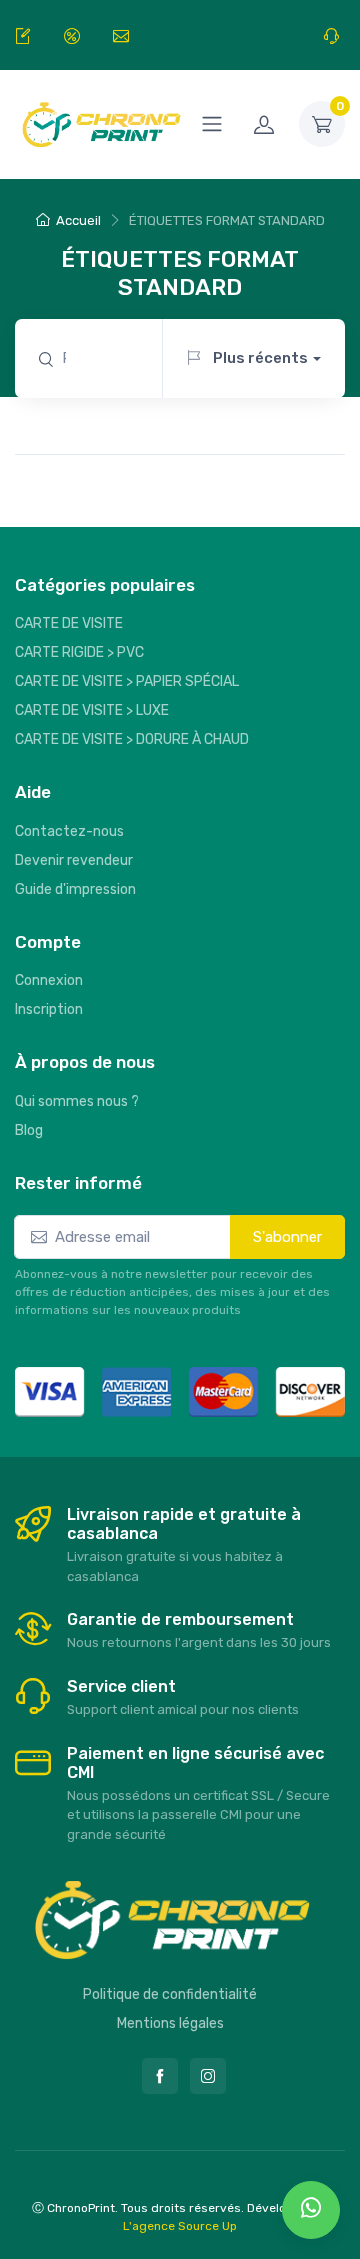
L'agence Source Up (180, 2226)
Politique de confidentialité (170, 1994)
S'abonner (287, 1237)
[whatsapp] (311, 2210)
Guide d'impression (75, 889)
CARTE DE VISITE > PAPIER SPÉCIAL (127, 681)
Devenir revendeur (74, 860)
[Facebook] (160, 2076)
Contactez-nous (69, 831)
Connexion (49, 980)
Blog (29, 1130)
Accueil (78, 220)
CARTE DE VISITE (69, 623)
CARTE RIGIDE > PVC (79, 652)
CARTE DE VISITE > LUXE (92, 710)
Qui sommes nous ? (77, 1101)
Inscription (49, 1009)
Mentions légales (170, 2023)
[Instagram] (208, 2076)
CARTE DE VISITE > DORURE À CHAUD (132, 739)
